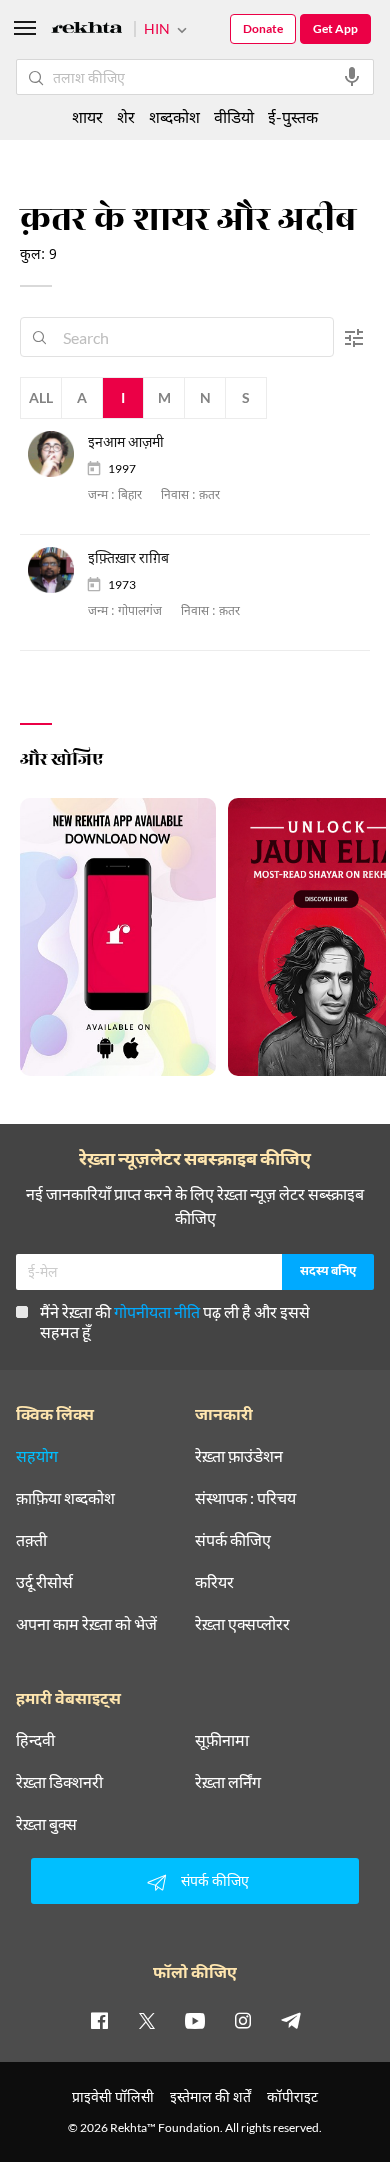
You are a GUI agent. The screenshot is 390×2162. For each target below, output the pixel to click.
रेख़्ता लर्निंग (228, 1782)
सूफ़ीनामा (222, 1740)
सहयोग (37, 1456)
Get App (335, 28)
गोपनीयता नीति (157, 1311)
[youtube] (195, 2020)
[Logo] (87, 30)
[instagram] (243, 2020)
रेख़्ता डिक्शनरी (59, 1782)
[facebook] (99, 2020)
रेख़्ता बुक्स (46, 1824)
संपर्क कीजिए (233, 1540)
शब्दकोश (174, 116)
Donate (263, 28)
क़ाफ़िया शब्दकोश (65, 1498)
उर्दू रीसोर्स (44, 1582)
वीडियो (234, 116)
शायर (87, 116)
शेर (126, 116)
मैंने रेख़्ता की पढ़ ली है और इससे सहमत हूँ (175, 1321)
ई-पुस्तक (293, 116)
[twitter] (147, 2020)
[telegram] (291, 2020)
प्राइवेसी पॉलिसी (113, 2096)
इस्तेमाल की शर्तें (210, 2096)
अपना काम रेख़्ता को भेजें (86, 1624)
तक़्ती (31, 1540)
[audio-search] (352, 77)
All (41, 397)
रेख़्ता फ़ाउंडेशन (239, 1456)
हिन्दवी (35, 1740)
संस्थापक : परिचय (245, 1498)
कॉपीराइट (292, 2096)
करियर (214, 1582)
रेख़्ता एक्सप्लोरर (242, 1624)
